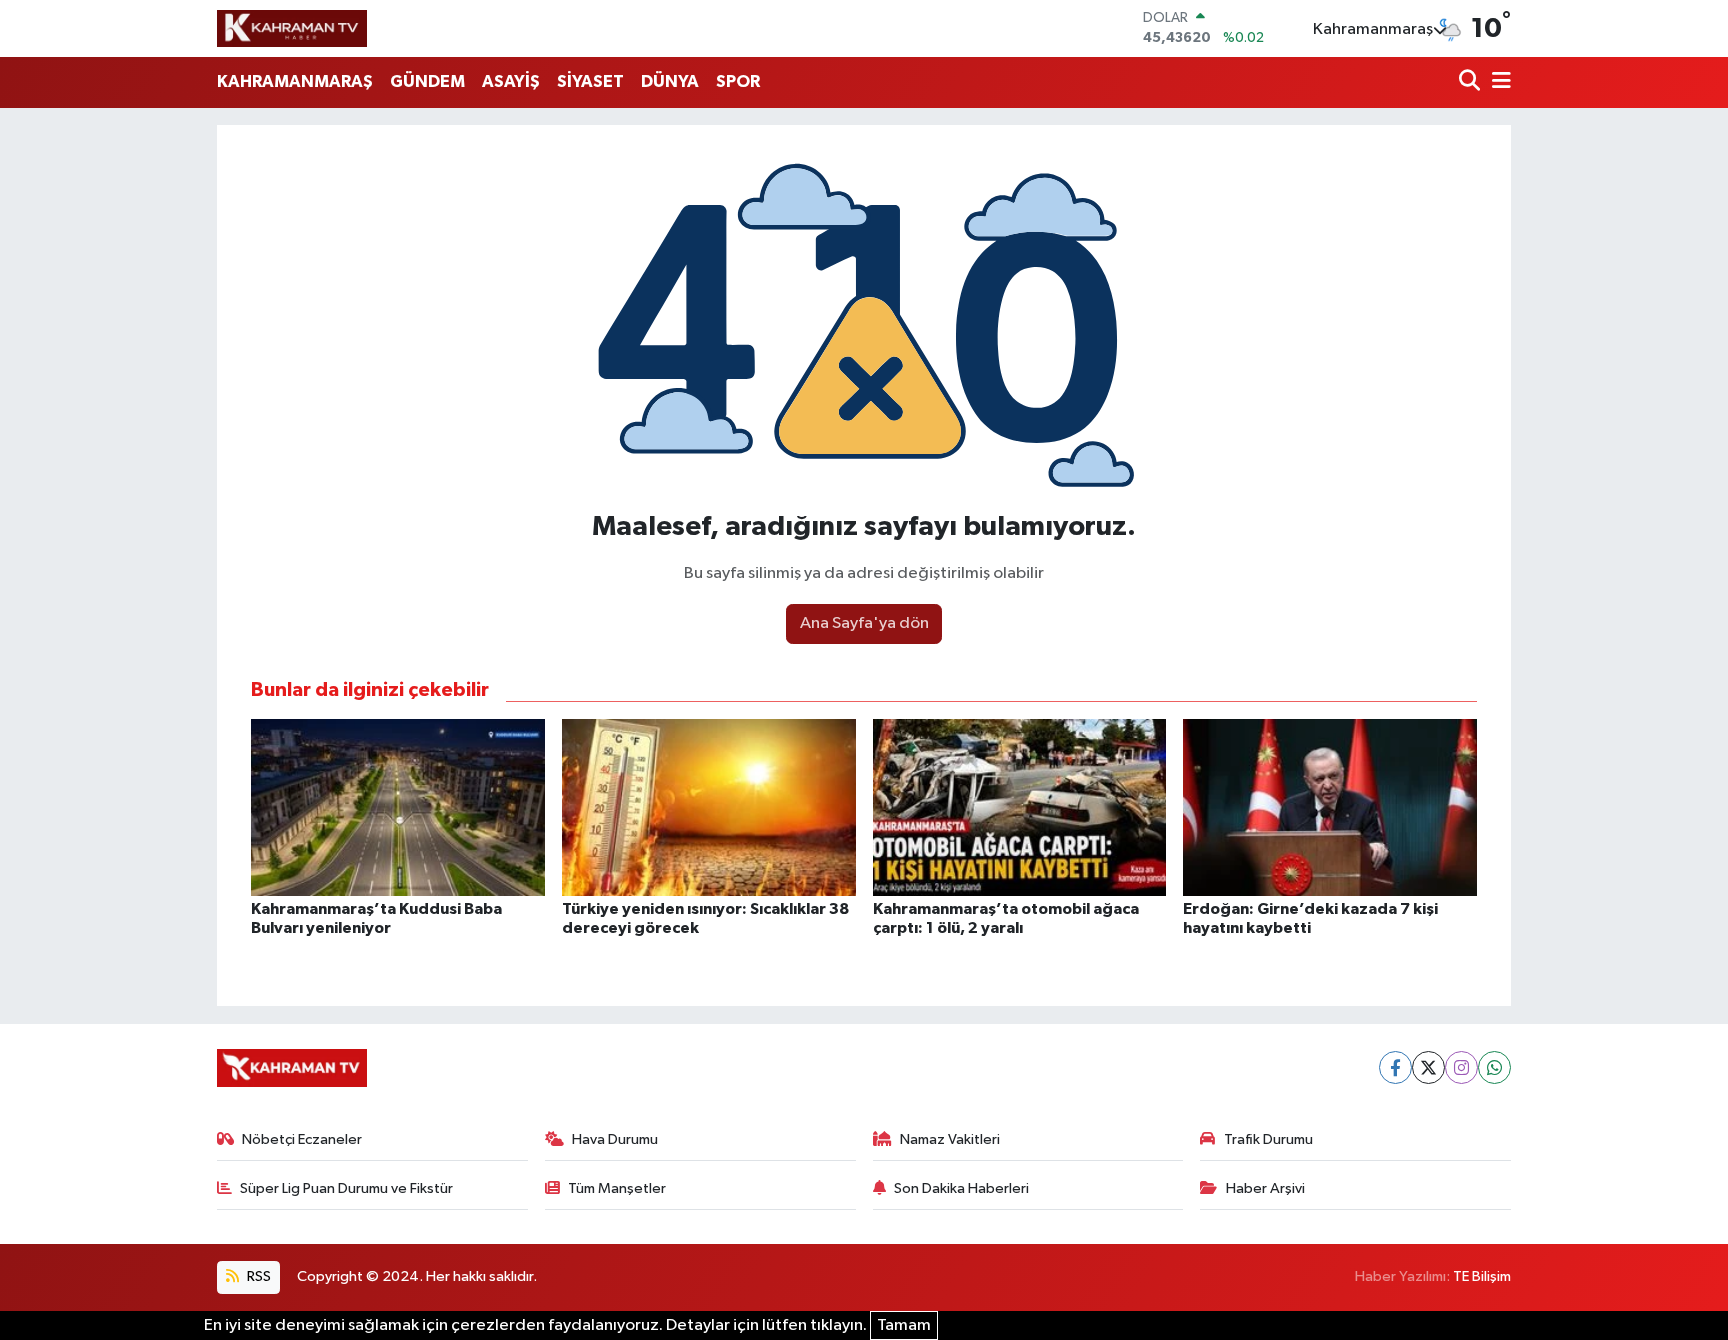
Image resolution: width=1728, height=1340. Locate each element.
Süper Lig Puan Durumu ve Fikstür (346, 1188)
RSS (257, 1276)
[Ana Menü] (1498, 82)
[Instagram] (1461, 1067)
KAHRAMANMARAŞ (295, 81)
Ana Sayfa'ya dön (864, 623)
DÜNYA (670, 81)
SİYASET (590, 81)
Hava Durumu (615, 1139)
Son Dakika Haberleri (961, 1188)
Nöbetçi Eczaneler (302, 1139)
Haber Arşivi (1265, 1188)
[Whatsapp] (1494, 1067)
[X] (1428, 1067)
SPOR (738, 81)
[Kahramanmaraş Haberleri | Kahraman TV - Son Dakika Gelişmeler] (292, 28)
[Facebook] (1395, 1067)
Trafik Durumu (1268, 1139)
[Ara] (1471, 82)
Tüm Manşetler (617, 1188)
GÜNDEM (427, 81)
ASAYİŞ (511, 81)
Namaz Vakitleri (950, 1139)
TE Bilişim (1482, 1276)
